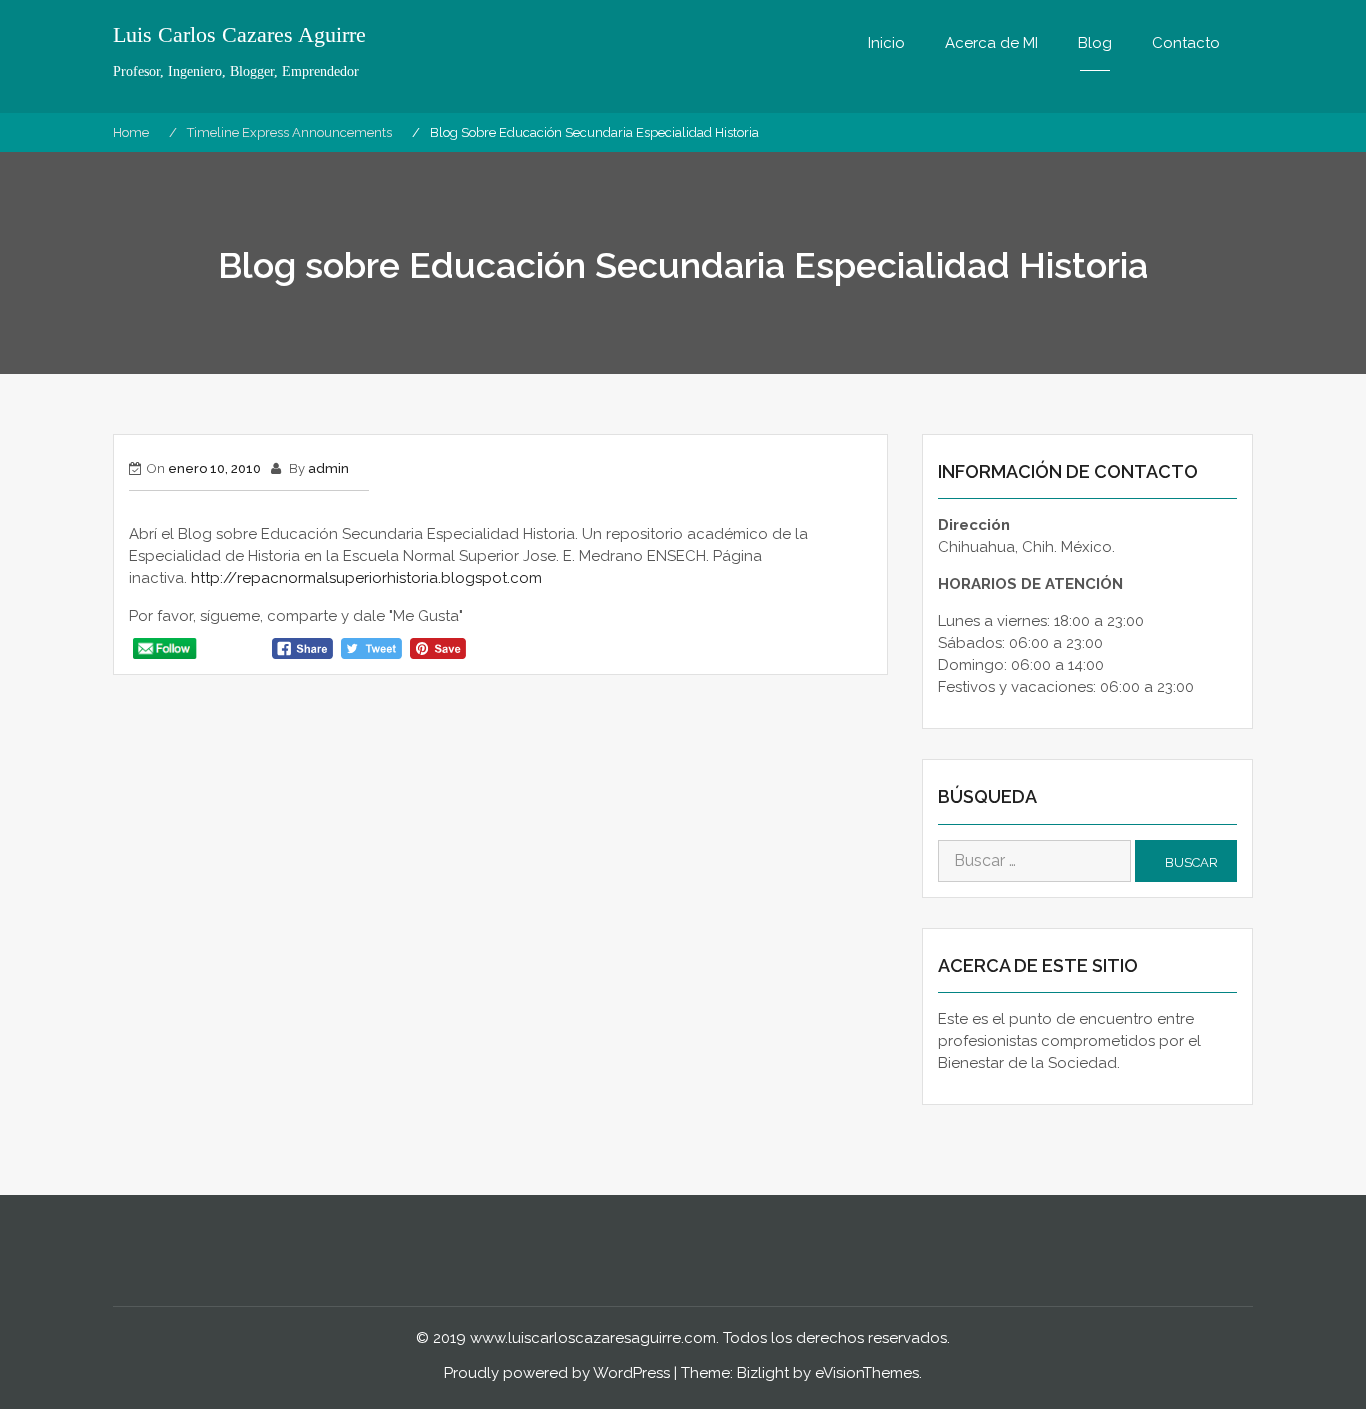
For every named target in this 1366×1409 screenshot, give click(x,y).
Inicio (886, 43)
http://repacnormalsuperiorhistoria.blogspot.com (366, 578)
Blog (1095, 43)
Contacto (1186, 43)
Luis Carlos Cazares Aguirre (239, 35)
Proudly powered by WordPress (557, 1373)
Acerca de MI (991, 43)
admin (328, 468)
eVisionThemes (867, 1373)
